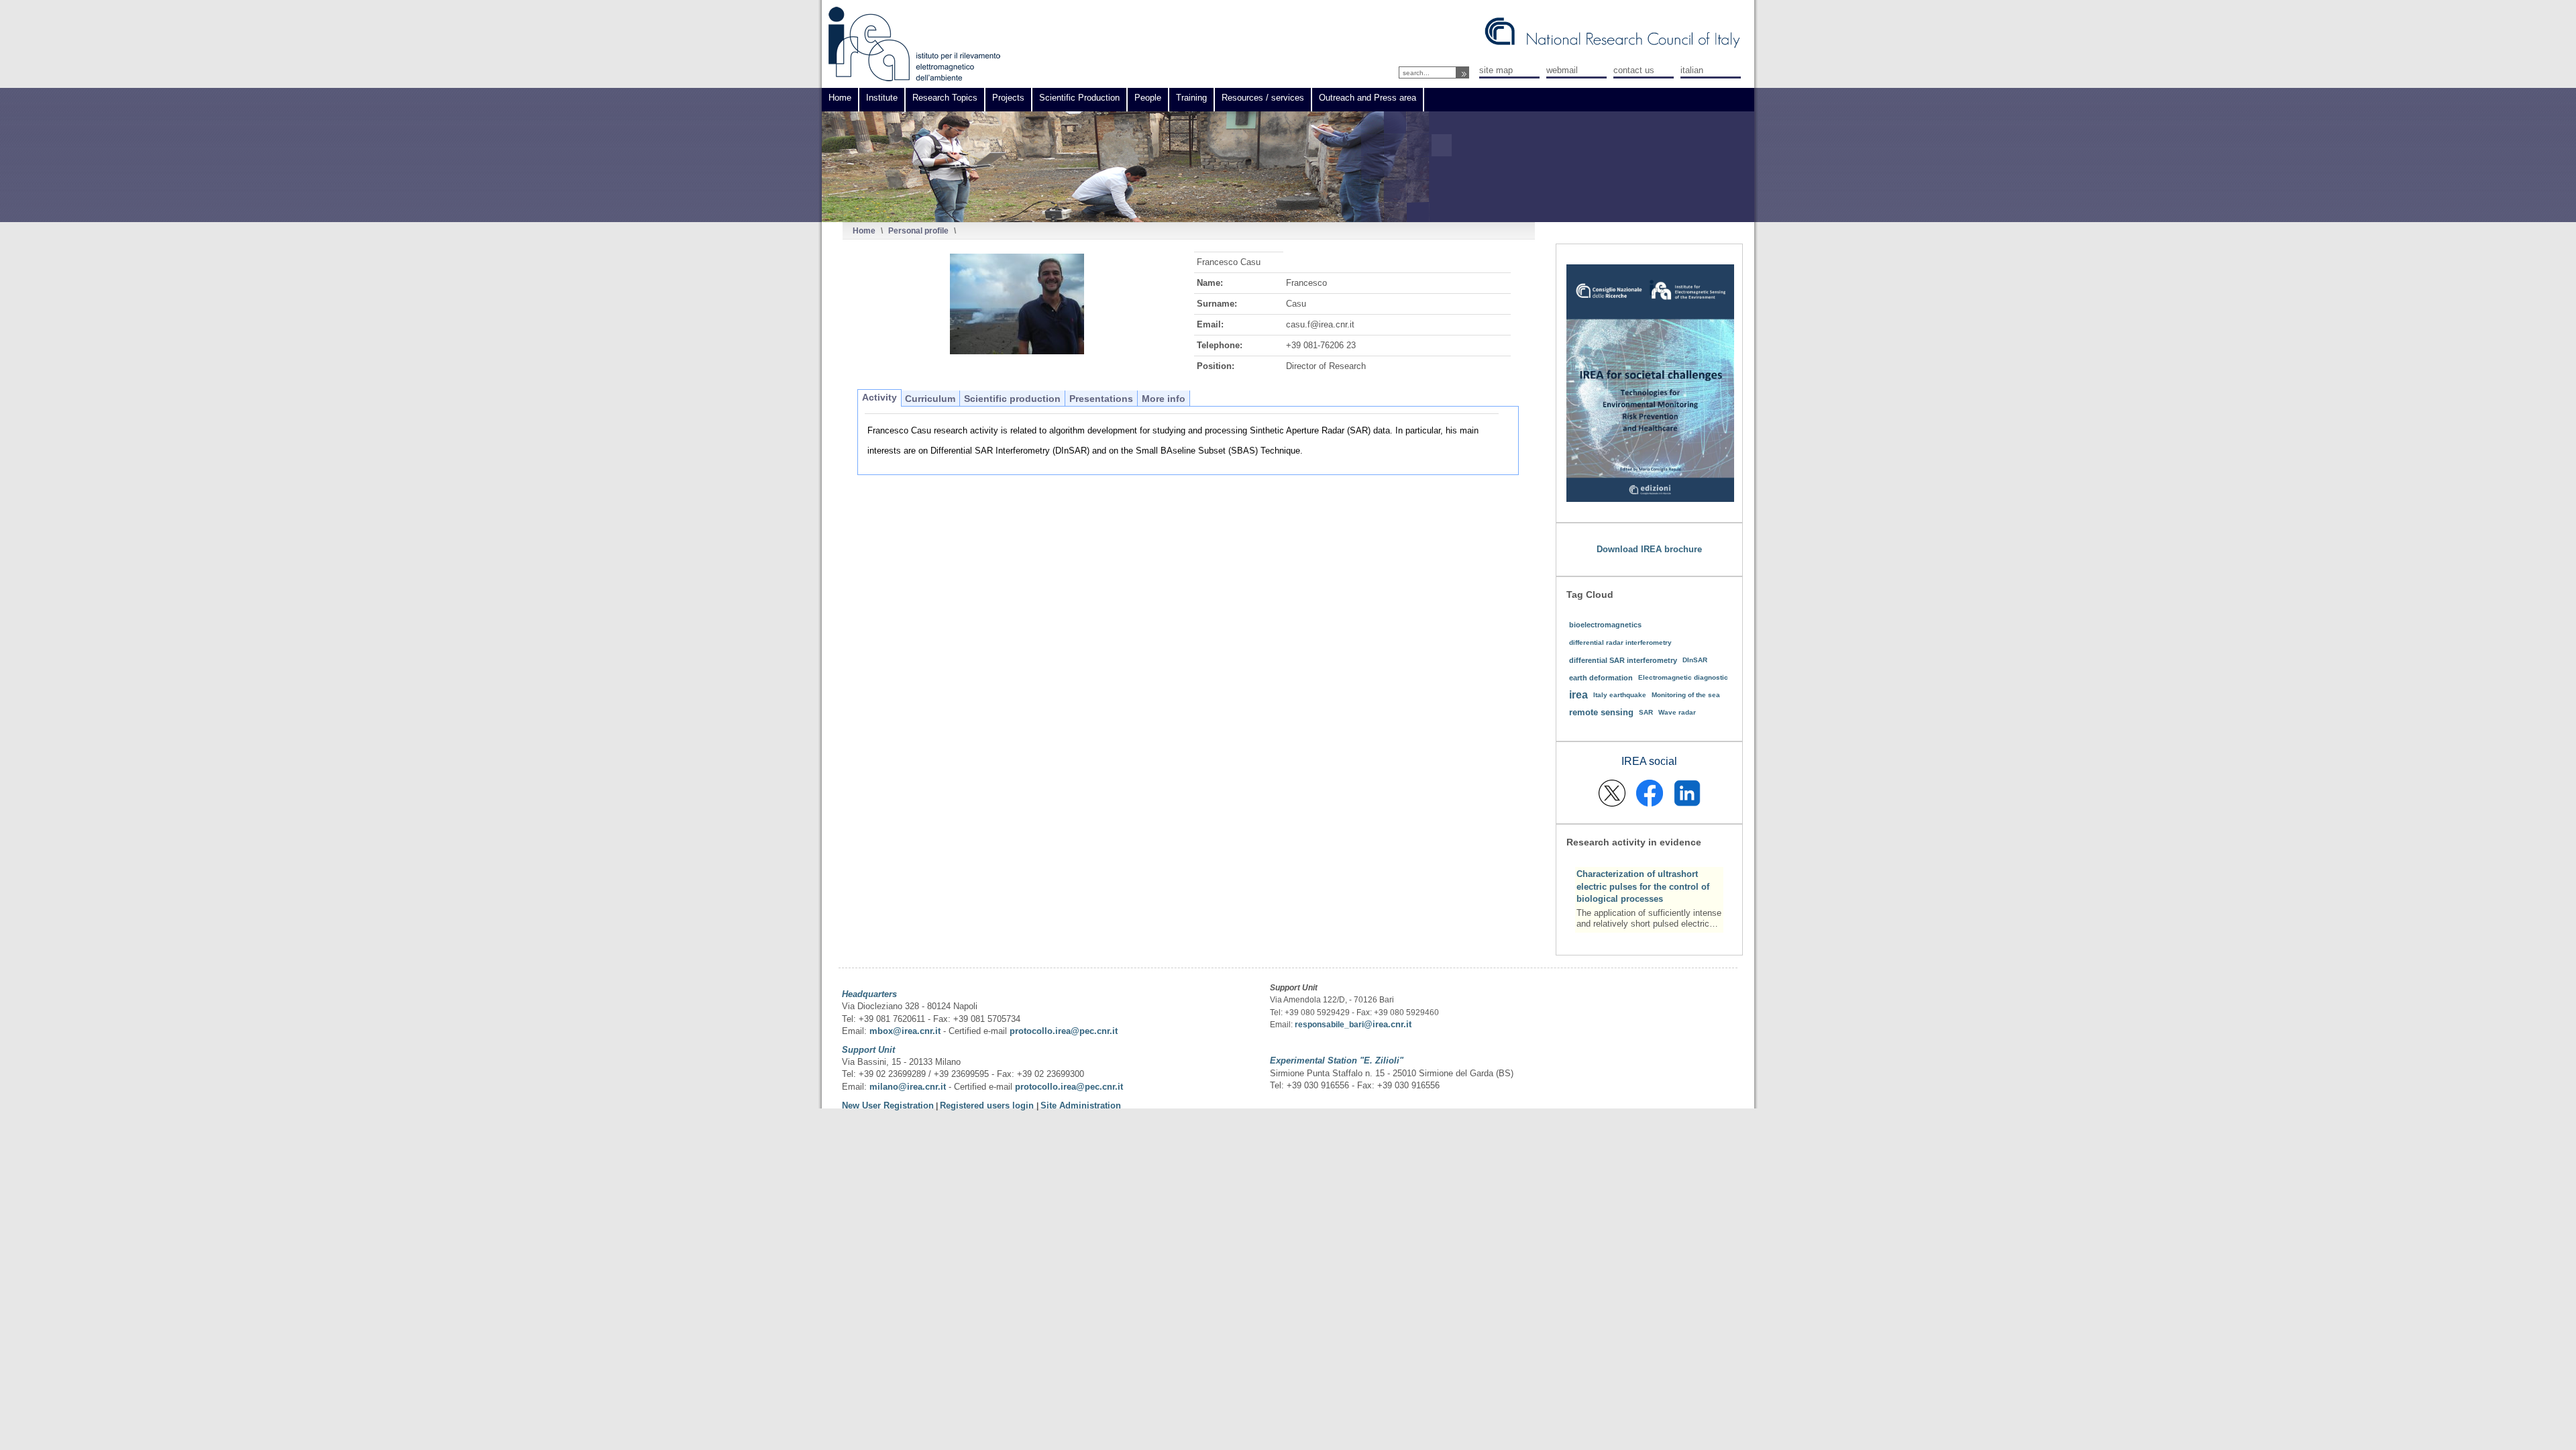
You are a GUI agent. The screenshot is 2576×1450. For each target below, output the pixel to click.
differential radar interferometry (1620, 642)
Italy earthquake (1620, 695)
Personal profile (918, 230)
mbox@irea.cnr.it (905, 1031)
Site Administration (1081, 1105)
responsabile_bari (1329, 1025)
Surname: (1217, 304)
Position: (1216, 366)
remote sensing (1601, 712)
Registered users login (988, 1105)
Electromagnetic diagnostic (1683, 677)
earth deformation (1601, 678)
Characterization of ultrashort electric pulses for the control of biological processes (1643, 886)
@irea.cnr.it (1388, 1024)
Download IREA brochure (1649, 549)
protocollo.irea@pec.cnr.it (1064, 1031)
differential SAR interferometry (1623, 660)
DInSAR (1695, 660)
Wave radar (1677, 712)
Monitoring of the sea (1686, 695)
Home (864, 230)
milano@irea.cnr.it (908, 1087)
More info (1164, 399)
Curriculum (930, 399)
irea (1578, 695)
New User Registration (888, 1105)
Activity (879, 397)
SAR (1646, 712)
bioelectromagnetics (1605, 625)
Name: (1210, 283)
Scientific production (1012, 399)
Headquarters (869, 994)
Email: (1210, 324)
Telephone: (1220, 345)
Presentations (1101, 399)
